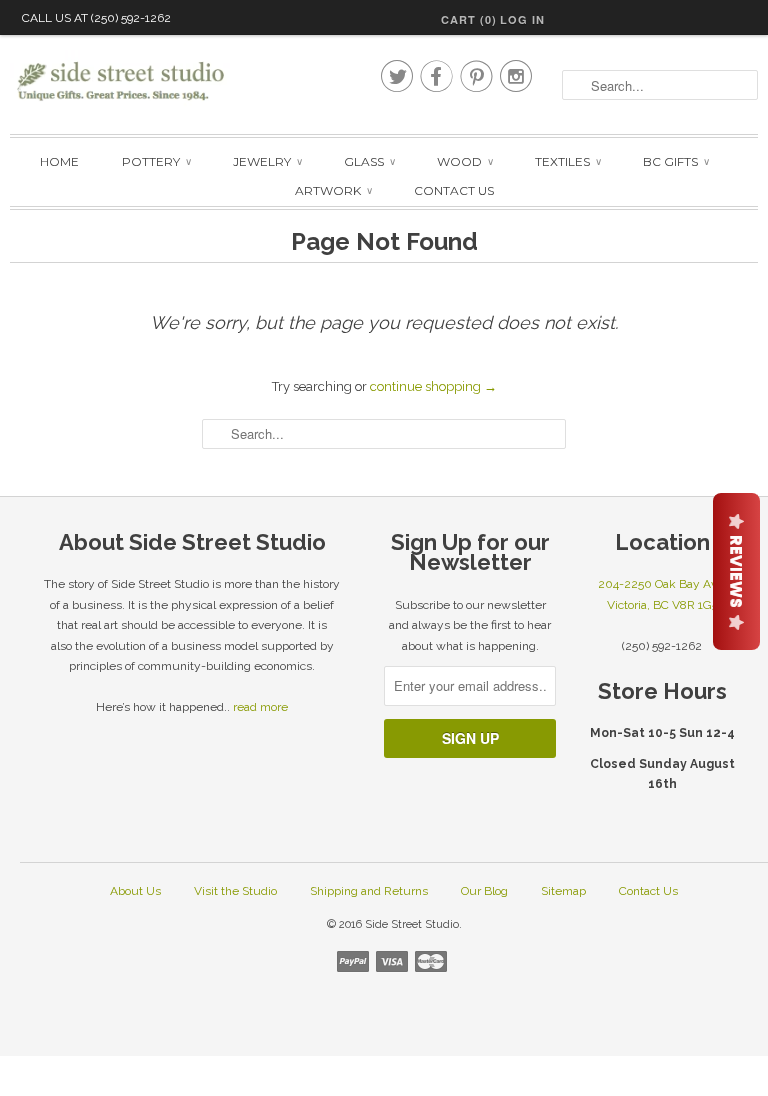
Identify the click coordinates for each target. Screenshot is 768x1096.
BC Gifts (675, 161)
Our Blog (484, 891)
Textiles (567, 161)
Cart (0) (469, 19)
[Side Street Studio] (120, 82)
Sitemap (563, 891)
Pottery (156, 161)
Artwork (333, 190)
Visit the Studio (235, 891)
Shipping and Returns (369, 891)
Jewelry (267, 161)
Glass (369, 161)
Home (59, 161)
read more (260, 707)
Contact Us (454, 190)
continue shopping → (433, 386)
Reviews (736, 571)
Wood (464, 161)
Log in (522, 19)
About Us (135, 891)
